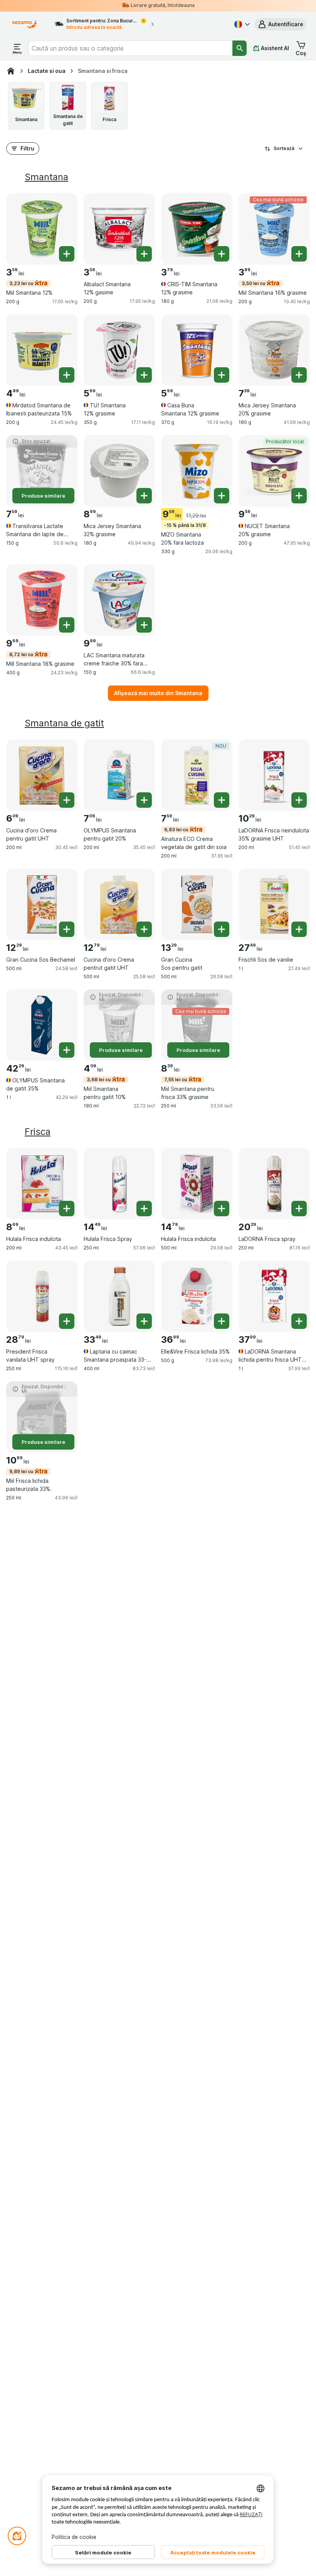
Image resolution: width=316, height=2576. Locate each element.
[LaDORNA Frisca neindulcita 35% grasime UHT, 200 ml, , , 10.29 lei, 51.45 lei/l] (274, 775)
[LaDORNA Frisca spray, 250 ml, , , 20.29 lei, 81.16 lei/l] (274, 1184)
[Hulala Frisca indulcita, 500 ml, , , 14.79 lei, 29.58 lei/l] (197, 1184)
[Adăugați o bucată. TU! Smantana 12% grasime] (144, 375)
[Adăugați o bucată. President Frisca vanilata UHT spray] (67, 1321)
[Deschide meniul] (17, 48)
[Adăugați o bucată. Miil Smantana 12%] (67, 254)
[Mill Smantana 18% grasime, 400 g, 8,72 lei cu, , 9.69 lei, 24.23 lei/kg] (42, 600)
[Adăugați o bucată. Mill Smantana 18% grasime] (67, 625)
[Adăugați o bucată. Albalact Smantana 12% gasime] (144, 254)
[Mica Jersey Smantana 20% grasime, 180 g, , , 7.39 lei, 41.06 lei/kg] (274, 350)
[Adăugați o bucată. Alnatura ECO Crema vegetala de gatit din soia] (222, 800)
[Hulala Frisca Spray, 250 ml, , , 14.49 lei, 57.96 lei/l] (119, 1184)
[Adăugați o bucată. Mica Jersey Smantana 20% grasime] (299, 375)
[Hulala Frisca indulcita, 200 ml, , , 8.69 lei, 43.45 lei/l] (42, 1184)
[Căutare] (240, 48)
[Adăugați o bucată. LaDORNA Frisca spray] (299, 1209)
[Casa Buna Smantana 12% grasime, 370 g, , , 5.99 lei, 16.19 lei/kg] (197, 350)
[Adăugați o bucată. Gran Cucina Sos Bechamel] (67, 929)
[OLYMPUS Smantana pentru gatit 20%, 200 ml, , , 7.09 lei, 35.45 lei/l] (119, 775)
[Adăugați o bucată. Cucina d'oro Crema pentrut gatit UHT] (144, 929)
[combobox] (130, 48)
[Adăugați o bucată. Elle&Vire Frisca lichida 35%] (222, 1321)
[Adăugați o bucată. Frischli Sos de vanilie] (299, 929)
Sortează (284, 148)
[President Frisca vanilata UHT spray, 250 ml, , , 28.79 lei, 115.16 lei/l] (42, 1296)
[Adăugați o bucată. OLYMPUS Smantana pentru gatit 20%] (144, 800)
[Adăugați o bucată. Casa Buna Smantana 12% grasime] (222, 375)
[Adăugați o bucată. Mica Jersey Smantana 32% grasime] (144, 496)
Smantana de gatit (64, 723)
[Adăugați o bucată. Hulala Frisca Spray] (144, 1209)
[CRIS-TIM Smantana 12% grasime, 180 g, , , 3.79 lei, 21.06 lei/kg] (197, 229)
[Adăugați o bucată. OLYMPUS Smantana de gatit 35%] (67, 1050)
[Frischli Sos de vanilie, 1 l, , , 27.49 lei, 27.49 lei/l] (274, 904)
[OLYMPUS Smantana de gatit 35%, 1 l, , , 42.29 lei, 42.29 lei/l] (42, 1025)
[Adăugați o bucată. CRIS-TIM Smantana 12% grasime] (222, 254)
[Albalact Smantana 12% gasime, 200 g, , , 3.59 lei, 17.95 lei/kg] (119, 229)
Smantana (46, 177)
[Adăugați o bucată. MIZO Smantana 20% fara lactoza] (222, 496)
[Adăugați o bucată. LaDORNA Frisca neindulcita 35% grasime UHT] (299, 800)
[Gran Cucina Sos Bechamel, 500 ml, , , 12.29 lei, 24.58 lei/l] (42, 904)
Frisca (38, 1132)
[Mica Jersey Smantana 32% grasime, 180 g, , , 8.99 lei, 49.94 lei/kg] (119, 471)
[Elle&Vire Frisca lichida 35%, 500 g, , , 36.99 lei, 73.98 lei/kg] (197, 1296)
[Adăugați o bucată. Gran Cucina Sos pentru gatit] (222, 929)
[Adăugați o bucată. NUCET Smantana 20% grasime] (299, 496)
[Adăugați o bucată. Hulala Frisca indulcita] (67, 1209)
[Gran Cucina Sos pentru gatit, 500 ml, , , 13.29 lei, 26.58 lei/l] (197, 904)
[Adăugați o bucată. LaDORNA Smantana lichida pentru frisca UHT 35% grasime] (299, 1321)
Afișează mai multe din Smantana (158, 693)
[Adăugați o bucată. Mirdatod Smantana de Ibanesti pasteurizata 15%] (67, 375)
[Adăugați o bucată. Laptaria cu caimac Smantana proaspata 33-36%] (144, 1321)
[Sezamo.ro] (11, 71)
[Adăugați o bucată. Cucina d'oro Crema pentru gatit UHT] (67, 800)
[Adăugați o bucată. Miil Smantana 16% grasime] (299, 254)
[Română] (241, 24)
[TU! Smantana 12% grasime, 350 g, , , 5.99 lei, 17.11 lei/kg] (119, 350)
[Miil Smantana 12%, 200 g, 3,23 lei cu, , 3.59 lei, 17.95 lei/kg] (42, 229)
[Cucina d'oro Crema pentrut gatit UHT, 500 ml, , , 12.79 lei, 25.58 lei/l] (119, 904)
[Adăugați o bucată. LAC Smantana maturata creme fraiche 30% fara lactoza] (144, 625)
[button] (280, 24)
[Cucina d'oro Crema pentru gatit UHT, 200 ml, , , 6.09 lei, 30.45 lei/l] (42, 775)
